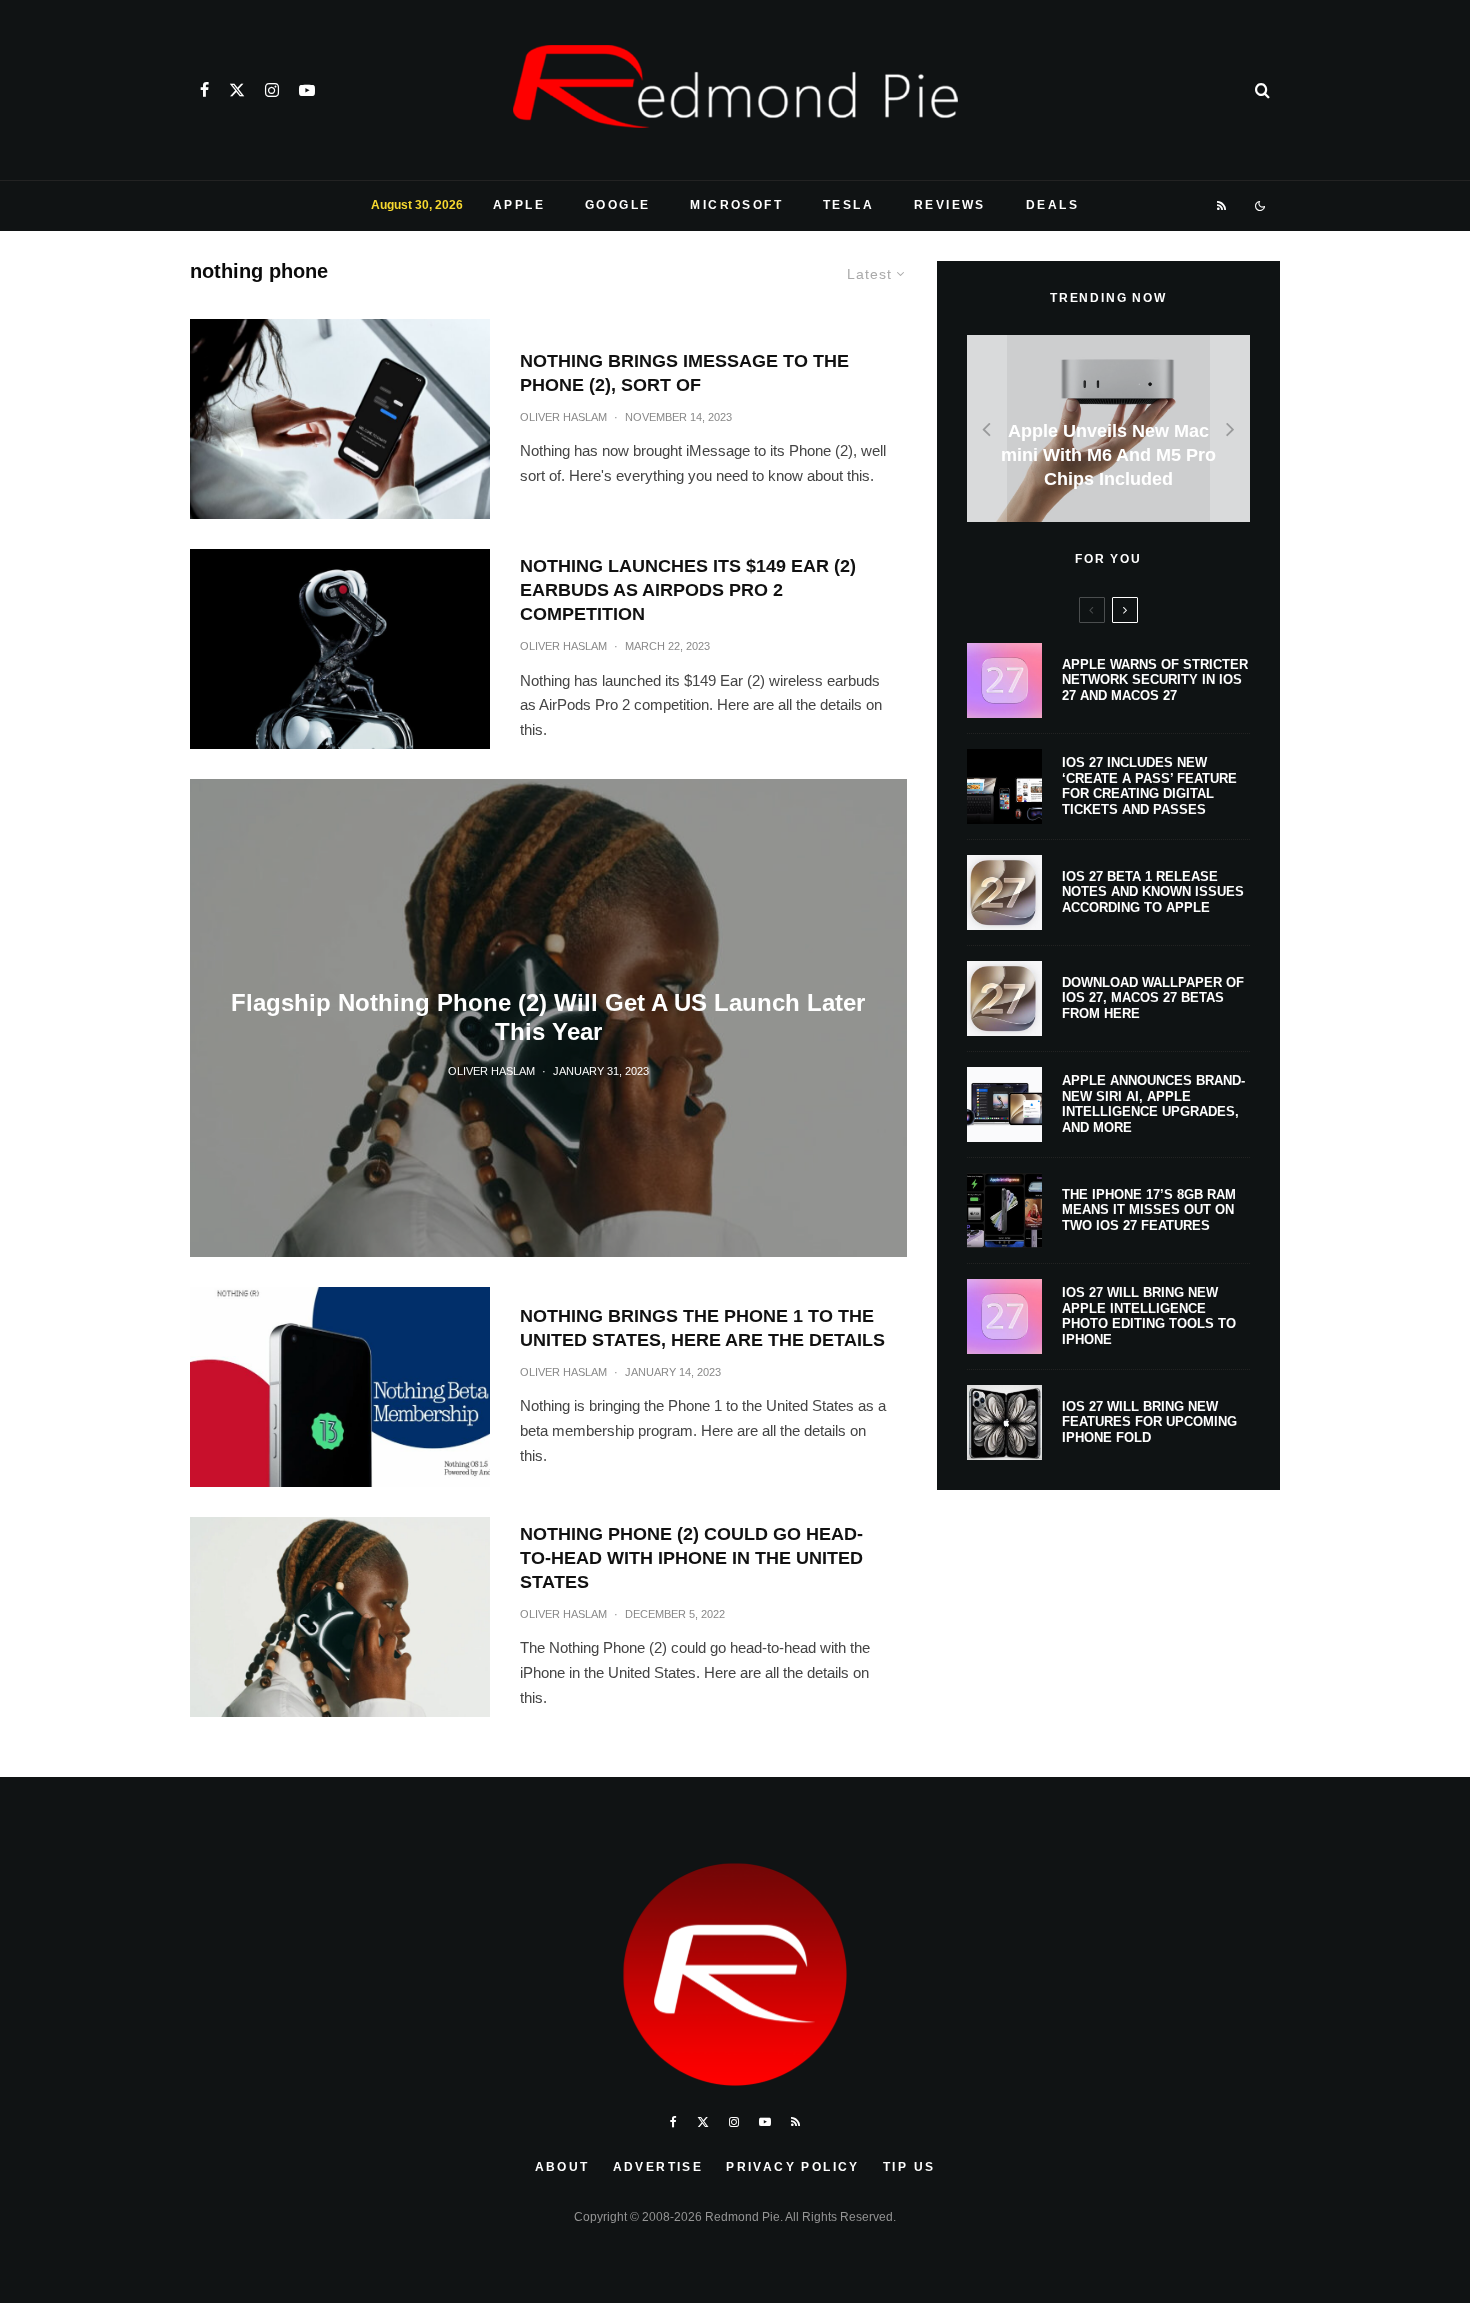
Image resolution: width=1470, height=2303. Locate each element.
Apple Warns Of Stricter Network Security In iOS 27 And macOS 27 (1155, 680)
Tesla (848, 205)
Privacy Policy (793, 2167)
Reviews (950, 205)
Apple (519, 205)
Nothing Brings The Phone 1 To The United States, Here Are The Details (702, 1328)
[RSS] (1222, 206)
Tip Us (909, 2167)
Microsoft (736, 205)
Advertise (658, 2167)
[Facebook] (204, 90)
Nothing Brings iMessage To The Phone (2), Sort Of (684, 373)
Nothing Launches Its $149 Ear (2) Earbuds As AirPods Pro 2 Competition (688, 590)
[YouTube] (307, 90)
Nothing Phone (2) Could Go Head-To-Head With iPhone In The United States (691, 1558)
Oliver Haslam (563, 417)
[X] (237, 90)
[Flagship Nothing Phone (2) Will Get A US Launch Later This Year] (548, 1017)
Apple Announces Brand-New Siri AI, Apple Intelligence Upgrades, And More (1153, 1104)
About (562, 2167)
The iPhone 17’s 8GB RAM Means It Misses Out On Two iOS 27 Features (1149, 1210)
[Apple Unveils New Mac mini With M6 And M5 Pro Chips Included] (1108, 428)
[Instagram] (272, 90)
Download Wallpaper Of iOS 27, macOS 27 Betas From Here (1153, 998)
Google (617, 205)
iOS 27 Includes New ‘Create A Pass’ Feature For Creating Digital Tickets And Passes (1149, 786)
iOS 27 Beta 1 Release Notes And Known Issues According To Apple (1153, 892)
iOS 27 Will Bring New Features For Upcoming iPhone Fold (1149, 1422)
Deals (1052, 205)
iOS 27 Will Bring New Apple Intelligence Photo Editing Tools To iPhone (1149, 1316)
